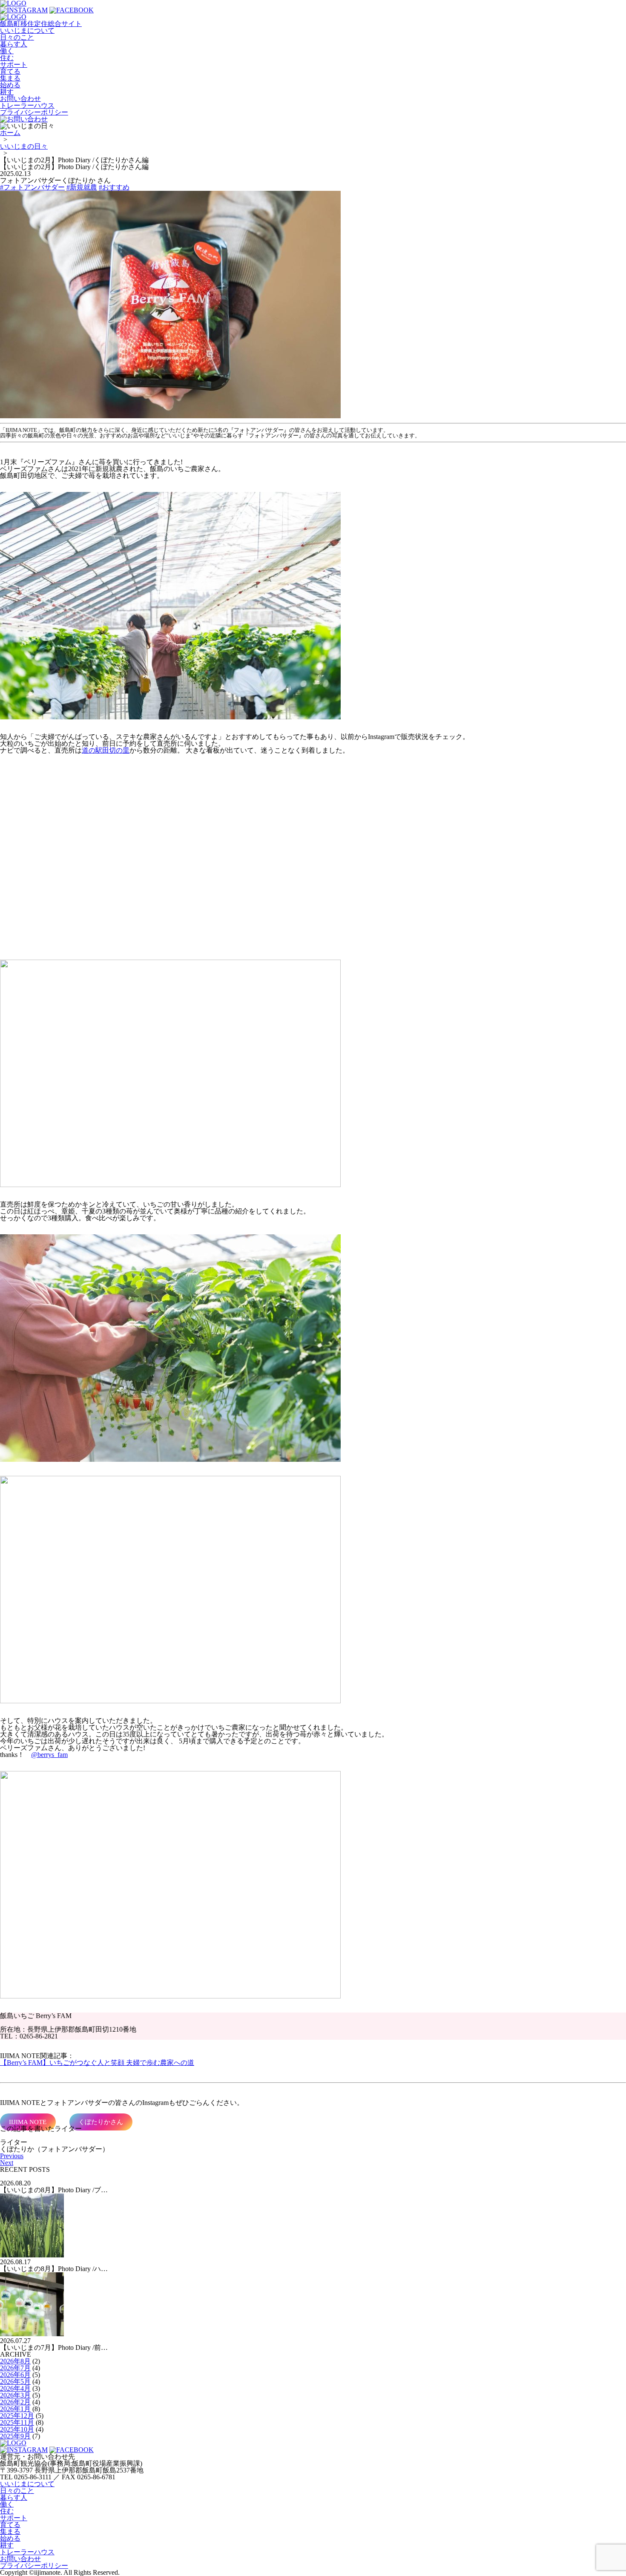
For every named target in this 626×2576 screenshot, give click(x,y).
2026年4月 (15, 2388)
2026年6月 (15, 2375)
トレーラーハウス (27, 105)
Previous (12, 2156)
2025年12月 (17, 2416)
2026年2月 (15, 2402)
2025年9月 (15, 2436)
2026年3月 (15, 2395)
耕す (7, 92)
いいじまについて (27, 30)
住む (7, 58)
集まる (10, 78)
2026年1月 (15, 2409)
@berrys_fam (49, 1755)
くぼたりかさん (101, 2122)
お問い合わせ (20, 99)
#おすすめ (114, 187)
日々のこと (17, 37)
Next (7, 2163)
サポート (14, 65)
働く (7, 51)
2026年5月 (15, 2382)
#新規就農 (82, 187)
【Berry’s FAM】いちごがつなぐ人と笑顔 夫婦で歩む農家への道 (97, 2063)
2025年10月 (17, 2429)
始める (10, 85)
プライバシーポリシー (34, 112)
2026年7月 (15, 2368)
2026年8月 (15, 2361)
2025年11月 (17, 2422)
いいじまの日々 (24, 146)
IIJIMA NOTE (28, 2122)
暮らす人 (14, 44)
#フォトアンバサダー (32, 187)
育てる (10, 71)
